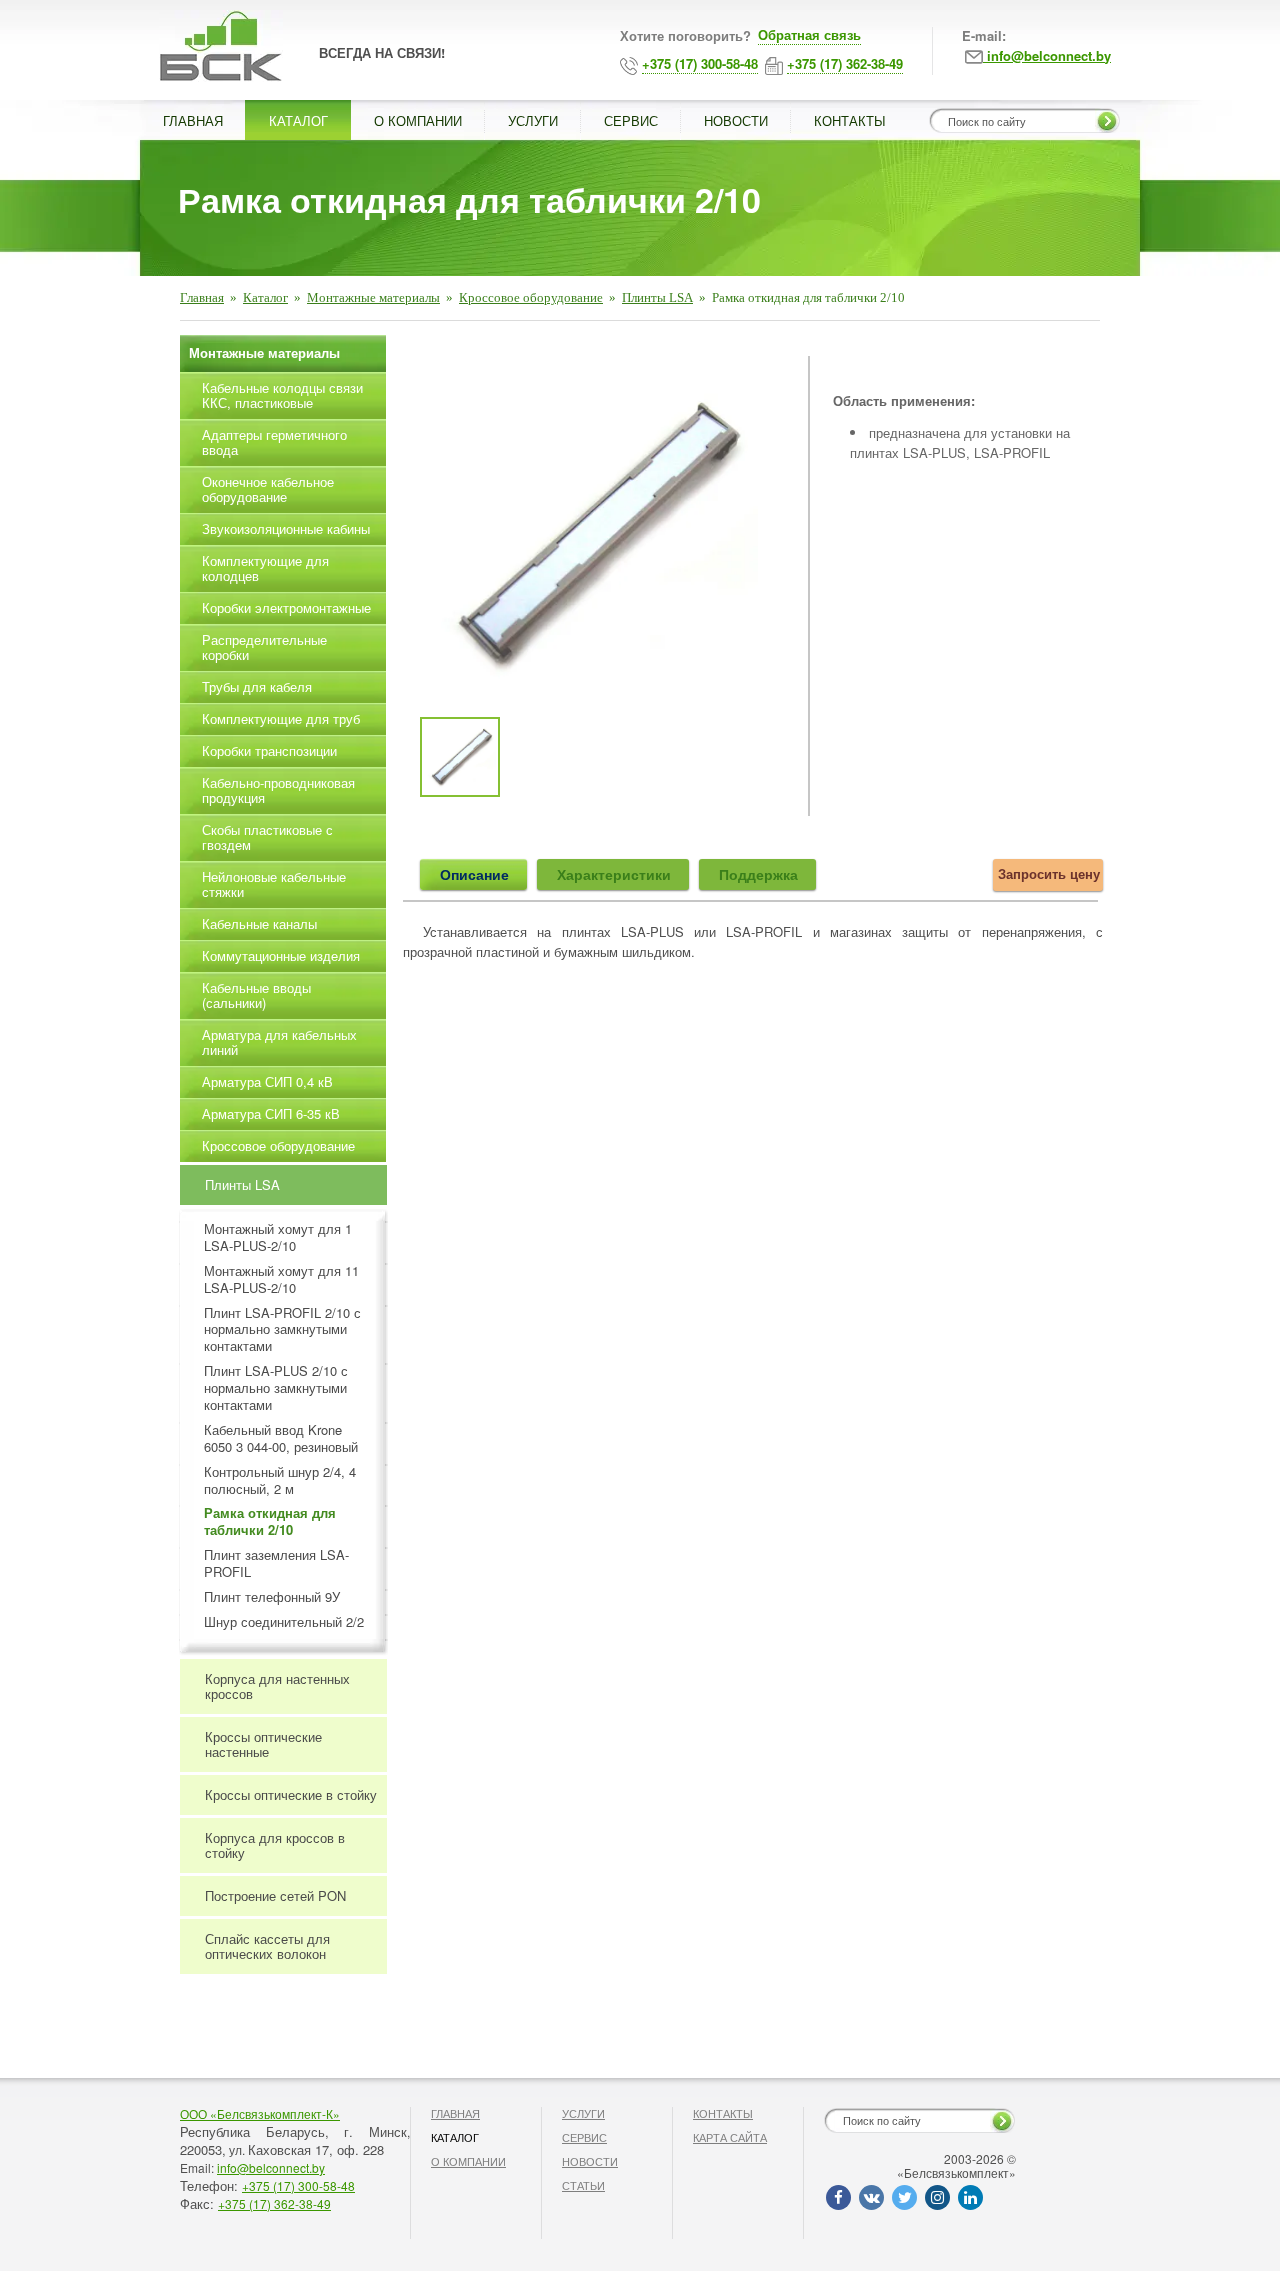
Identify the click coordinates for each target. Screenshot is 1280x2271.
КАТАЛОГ (298, 120)
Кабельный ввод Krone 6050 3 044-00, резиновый (281, 1439)
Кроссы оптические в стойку (291, 1794)
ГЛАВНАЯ (193, 120)
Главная (202, 297)
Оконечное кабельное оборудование (268, 489)
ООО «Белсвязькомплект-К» (260, 2113)
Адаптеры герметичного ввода (274, 442)
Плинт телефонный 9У (272, 1597)
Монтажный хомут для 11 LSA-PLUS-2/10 (281, 1280)
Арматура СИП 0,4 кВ (267, 1081)
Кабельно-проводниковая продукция (278, 790)
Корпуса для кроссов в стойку (275, 1845)
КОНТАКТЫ (850, 120)
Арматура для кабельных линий (279, 1042)
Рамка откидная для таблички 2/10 (270, 1522)
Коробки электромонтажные (286, 607)
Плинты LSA (657, 297)
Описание (474, 874)
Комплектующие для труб (281, 718)
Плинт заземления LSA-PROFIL (276, 1564)
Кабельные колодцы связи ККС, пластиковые (282, 395)
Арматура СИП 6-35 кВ (271, 1113)
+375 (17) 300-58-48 (298, 2185)
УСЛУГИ (533, 120)
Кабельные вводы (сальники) (256, 995)
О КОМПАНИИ (418, 120)
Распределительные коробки (264, 647)
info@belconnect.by (271, 2167)
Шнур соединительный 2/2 (284, 1622)
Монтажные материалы (373, 297)
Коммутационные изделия (281, 955)
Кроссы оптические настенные (263, 1744)
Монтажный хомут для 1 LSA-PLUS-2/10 (278, 1238)
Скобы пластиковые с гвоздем (267, 837)
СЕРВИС (631, 120)
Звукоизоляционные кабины (286, 528)
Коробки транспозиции (269, 750)
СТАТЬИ (583, 2185)
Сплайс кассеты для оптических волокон (267, 1946)
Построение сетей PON (275, 1895)
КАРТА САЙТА (730, 2137)
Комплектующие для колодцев (265, 568)
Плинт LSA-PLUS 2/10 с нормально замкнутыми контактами (276, 1388)
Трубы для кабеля (257, 686)
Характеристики (614, 874)
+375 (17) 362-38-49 (274, 2203)
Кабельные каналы (259, 923)
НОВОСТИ (736, 120)
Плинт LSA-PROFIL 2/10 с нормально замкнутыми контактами (282, 1330)
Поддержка (758, 874)
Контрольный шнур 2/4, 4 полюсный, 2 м (280, 1481)
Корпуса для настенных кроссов (277, 1686)
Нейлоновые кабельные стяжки (274, 884)
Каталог (265, 297)
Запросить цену (1049, 873)
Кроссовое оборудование (531, 297)
